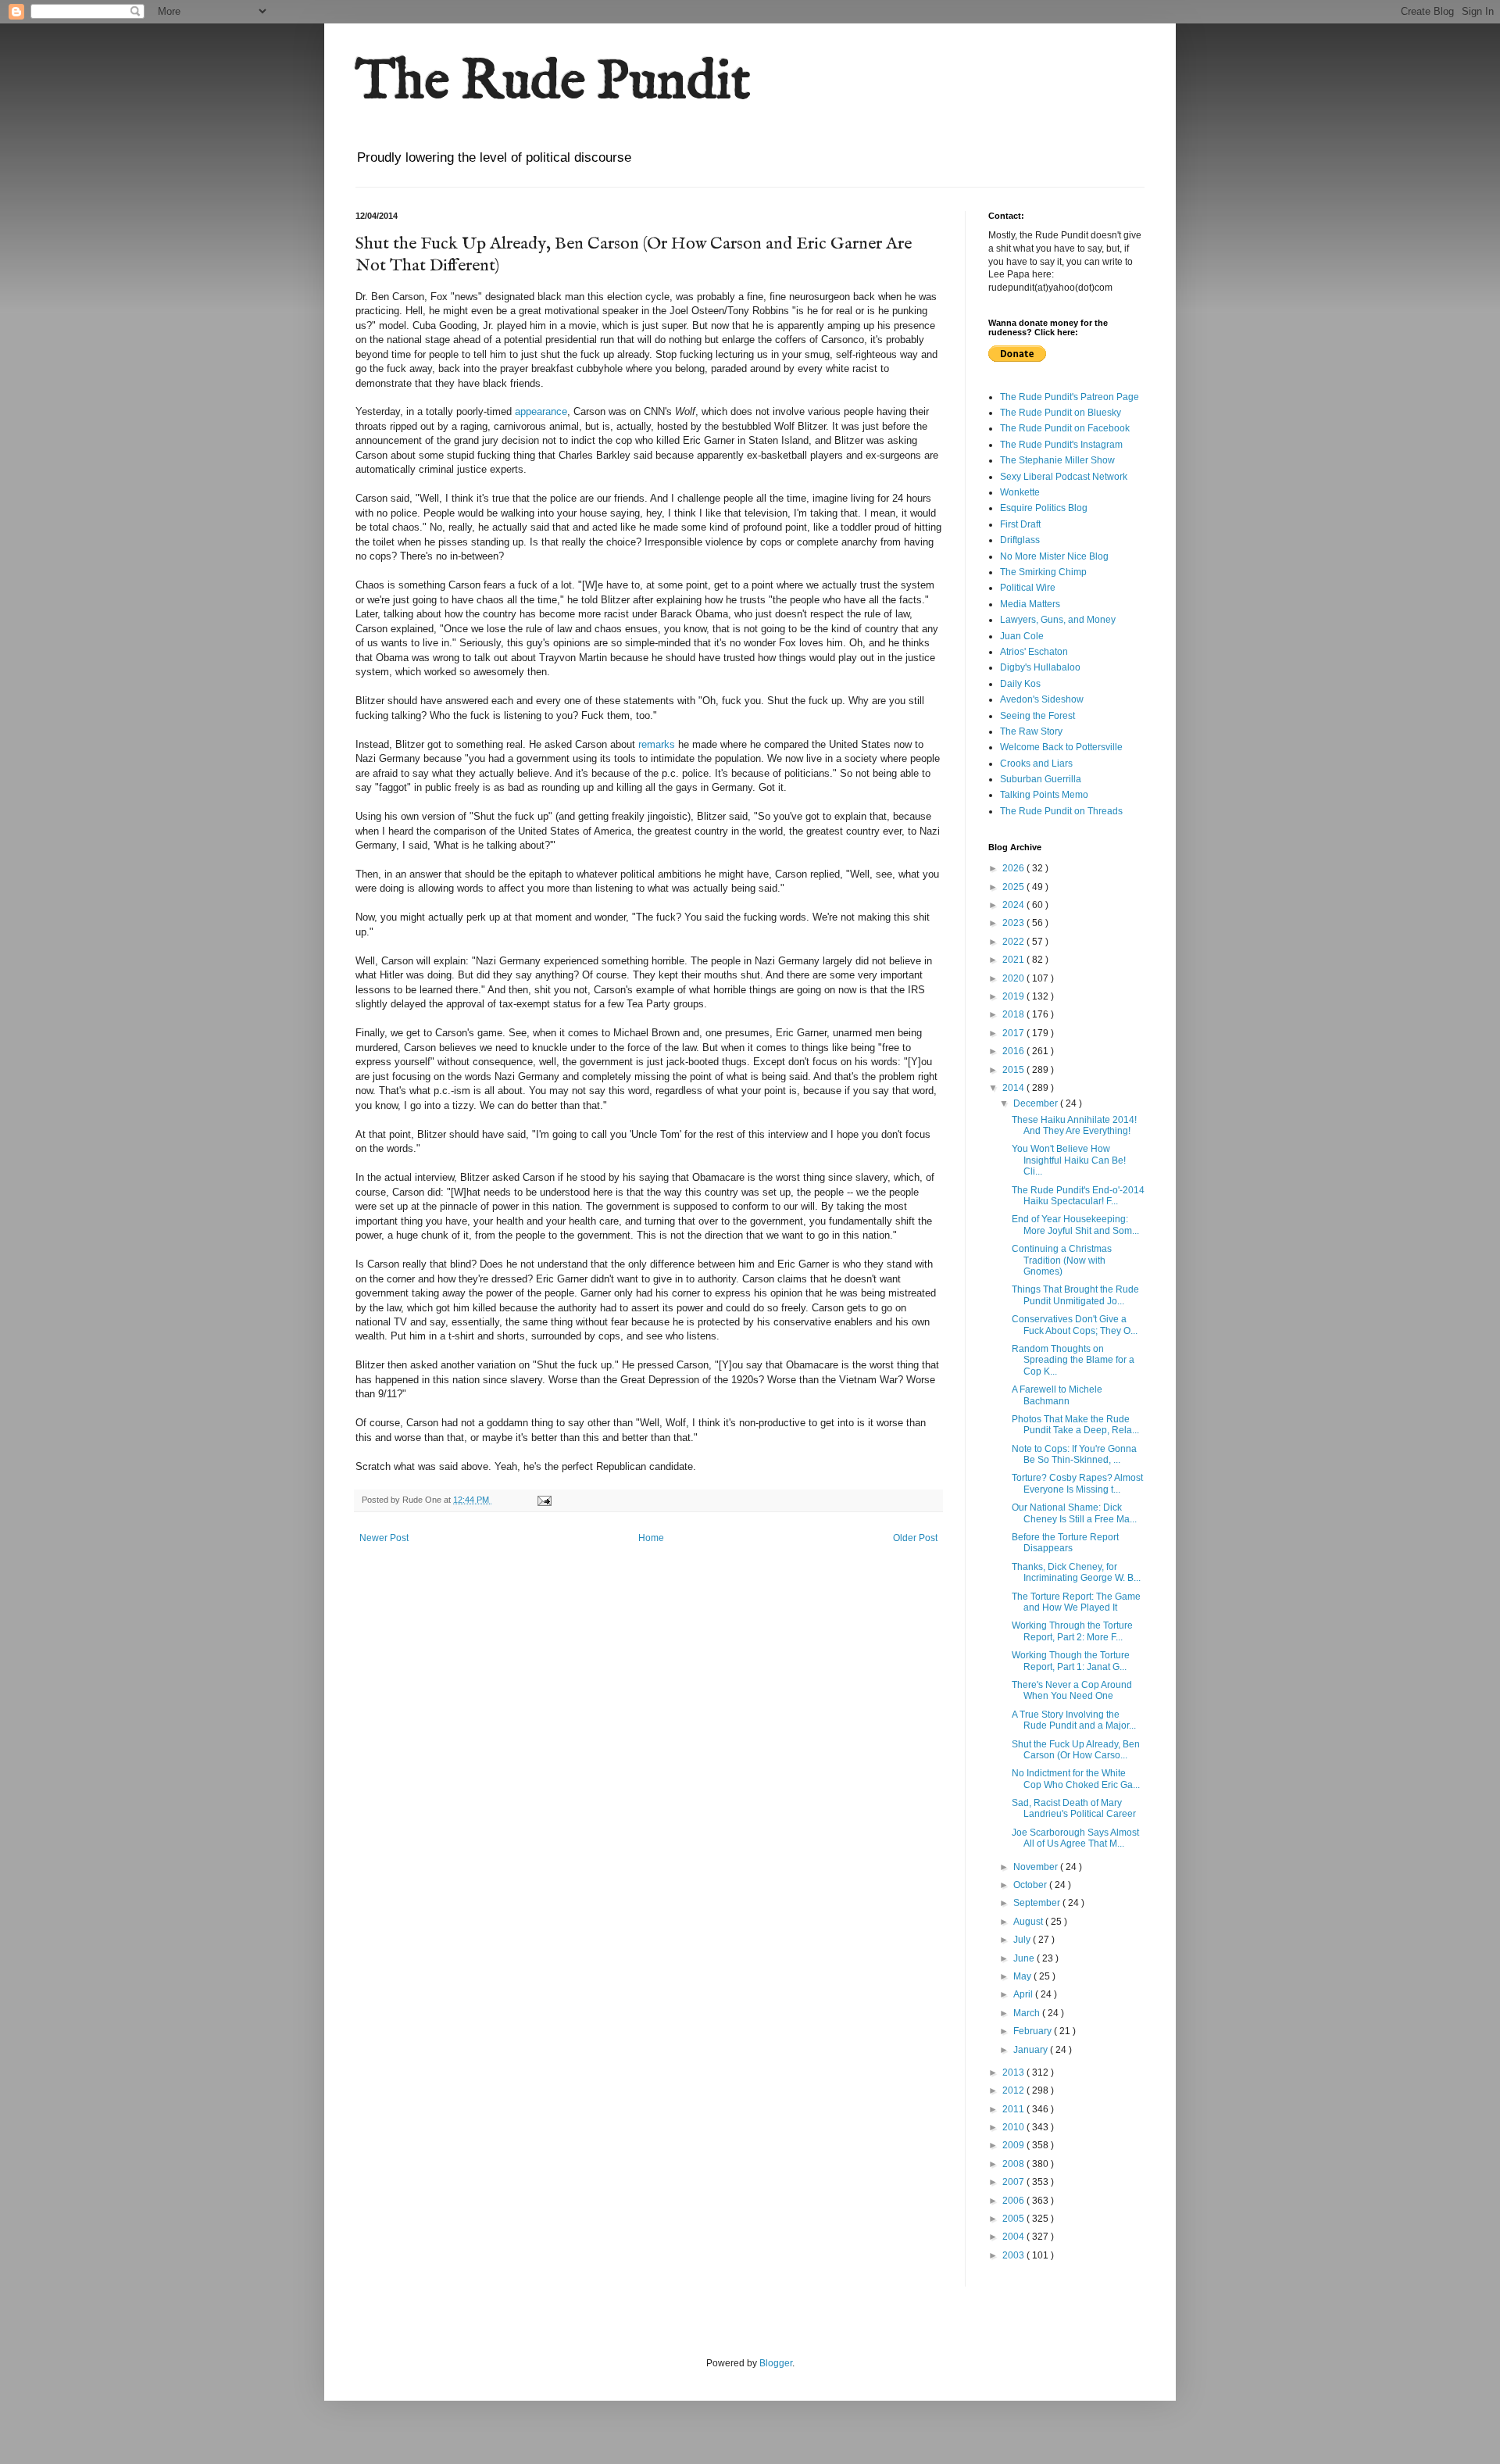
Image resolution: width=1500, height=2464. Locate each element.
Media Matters (1030, 604)
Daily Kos (1020, 684)
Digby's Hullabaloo (1040, 667)
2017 (1014, 1033)
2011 (1014, 2109)
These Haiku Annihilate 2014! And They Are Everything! (1074, 1125)
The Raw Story (1031, 731)
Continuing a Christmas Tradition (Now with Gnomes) (1062, 1260)
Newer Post (384, 1538)
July (1023, 1940)
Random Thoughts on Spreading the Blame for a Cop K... (1073, 1360)
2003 (1014, 2255)
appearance (541, 411)
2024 (1014, 905)
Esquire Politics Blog (1044, 508)
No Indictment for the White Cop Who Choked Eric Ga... (1076, 1779)
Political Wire (1028, 588)
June (1025, 1958)
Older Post (915, 1538)
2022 (1014, 942)
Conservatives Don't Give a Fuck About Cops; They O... (1075, 1325)
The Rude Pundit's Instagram (1061, 445)
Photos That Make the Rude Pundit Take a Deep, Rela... (1075, 1425)
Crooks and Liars (1036, 764)
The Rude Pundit (553, 83)
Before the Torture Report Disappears (1065, 1543)
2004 (1014, 2237)
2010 (1014, 2127)
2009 (1014, 2145)
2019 (1014, 996)
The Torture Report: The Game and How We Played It (1076, 1602)
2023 (1014, 923)
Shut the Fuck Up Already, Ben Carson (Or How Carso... (1076, 1750)
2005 (1014, 2219)
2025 (1014, 887)
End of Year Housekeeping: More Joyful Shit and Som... (1075, 1225)
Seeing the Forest (1037, 716)
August (1029, 1922)
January (1032, 2050)
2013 (1014, 2072)
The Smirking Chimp (1043, 572)
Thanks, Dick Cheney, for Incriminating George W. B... (1076, 1572)
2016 (1014, 1051)
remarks (657, 744)
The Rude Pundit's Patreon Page (1070, 397)
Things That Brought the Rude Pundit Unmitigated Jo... (1075, 1295)
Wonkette (1020, 492)
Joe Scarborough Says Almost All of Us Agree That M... (1075, 1838)
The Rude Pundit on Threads (1061, 811)
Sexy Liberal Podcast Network (1064, 477)
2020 (1014, 978)
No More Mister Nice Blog (1054, 556)
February (1034, 2031)
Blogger (776, 2363)
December (1037, 1103)
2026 (1014, 868)
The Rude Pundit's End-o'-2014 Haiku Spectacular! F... (1078, 1196)
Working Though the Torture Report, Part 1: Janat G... (1071, 1661)
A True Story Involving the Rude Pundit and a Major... (1074, 1720)
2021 (1014, 960)
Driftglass (1020, 540)
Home (651, 1538)
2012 (1014, 2090)
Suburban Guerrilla (1041, 779)
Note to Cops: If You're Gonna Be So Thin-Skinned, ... (1074, 1454)
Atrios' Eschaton (1034, 652)
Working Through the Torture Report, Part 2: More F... (1072, 1631)
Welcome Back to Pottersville (1061, 747)
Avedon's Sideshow (1042, 699)
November (1037, 1867)
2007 (1014, 2182)
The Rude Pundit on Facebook (1065, 428)
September (1038, 1903)
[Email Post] (544, 1500)
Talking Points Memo (1044, 795)
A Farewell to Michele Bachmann (1057, 1395)
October (1031, 1885)
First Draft (1020, 524)
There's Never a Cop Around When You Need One (1072, 1690)
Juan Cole (1022, 636)
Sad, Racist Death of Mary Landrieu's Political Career (1074, 1808)
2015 (1014, 1070)
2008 (1014, 2164)
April (1024, 1994)
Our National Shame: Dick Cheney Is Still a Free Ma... (1074, 1513)
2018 (1014, 1014)
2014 (1014, 1088)
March (1028, 2013)
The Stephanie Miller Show (1057, 460)
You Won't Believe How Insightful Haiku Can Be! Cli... (1069, 1160)
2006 (1014, 2201)
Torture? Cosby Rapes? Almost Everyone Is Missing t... (1077, 1483)
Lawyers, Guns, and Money (1058, 620)
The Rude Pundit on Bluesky (1061, 413)
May (1023, 1976)
